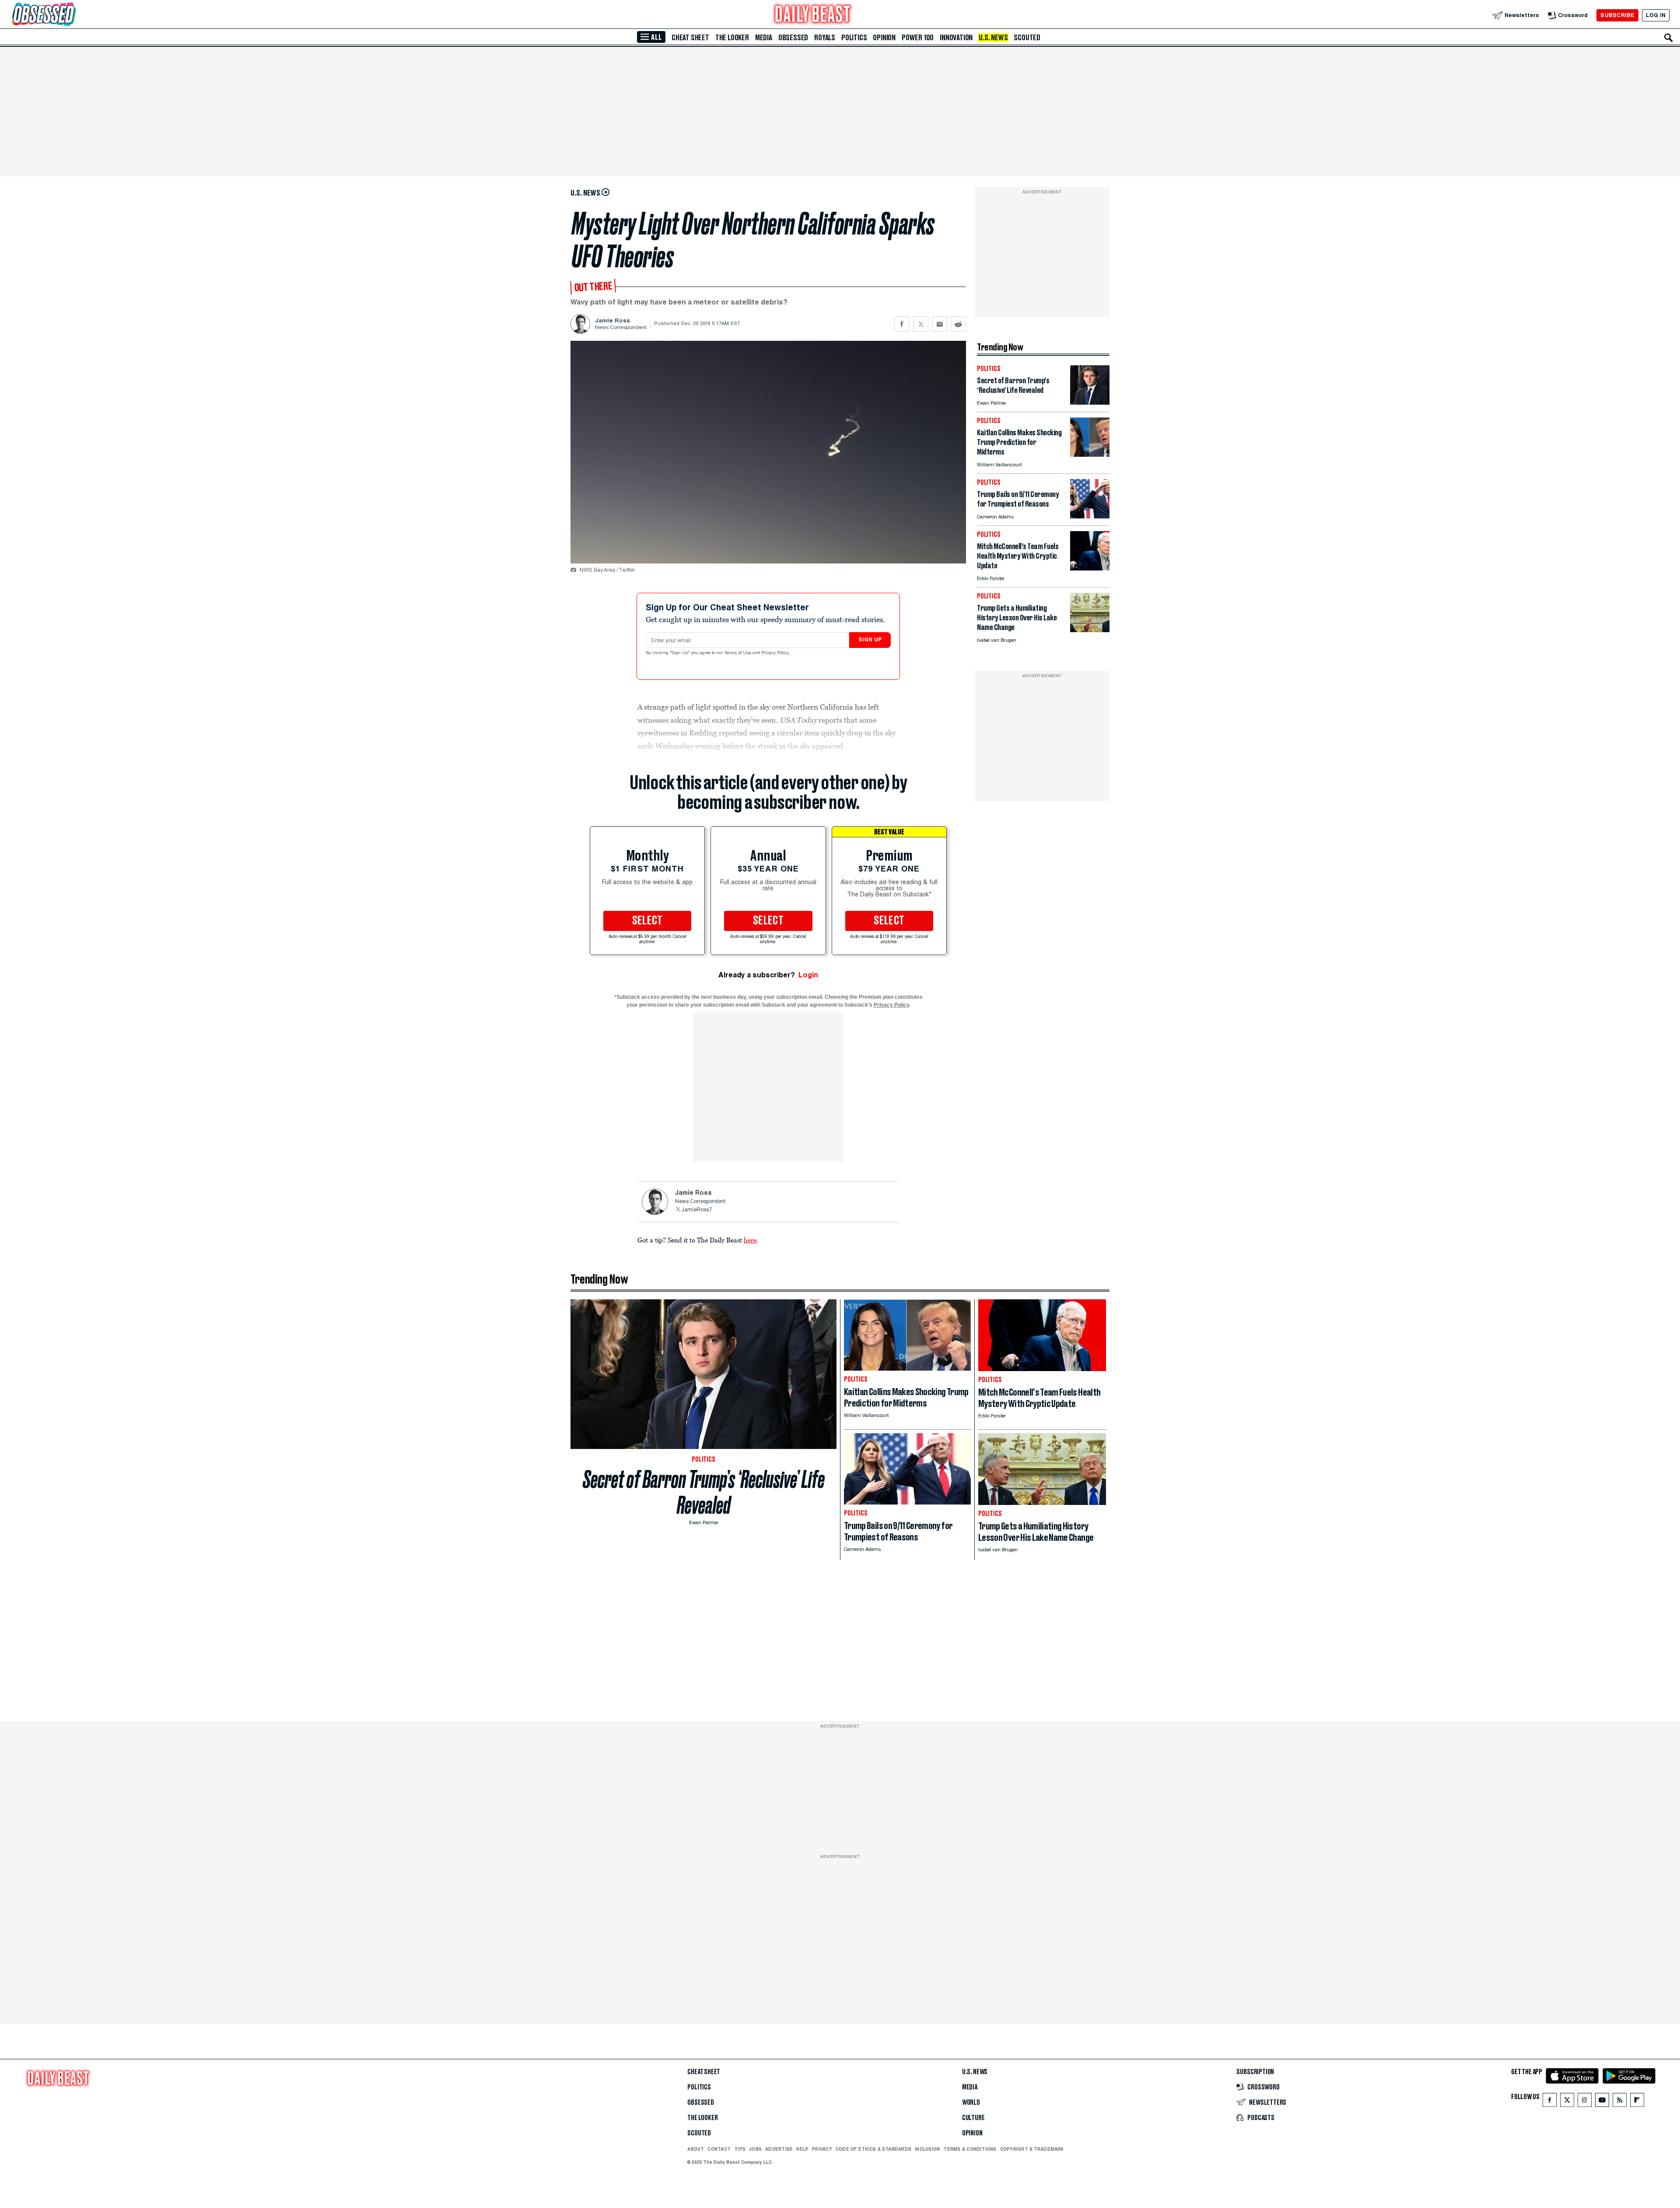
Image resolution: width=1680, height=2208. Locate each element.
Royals (825, 38)
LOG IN (1656, 15)
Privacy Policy (776, 653)
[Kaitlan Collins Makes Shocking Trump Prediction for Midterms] (1090, 454)
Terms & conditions (970, 2149)
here (750, 1240)
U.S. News (993, 38)
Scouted (1027, 38)
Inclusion (927, 2149)
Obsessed (793, 38)
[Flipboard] (1637, 2102)
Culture (973, 2118)
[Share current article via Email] (940, 324)
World (971, 2103)
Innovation (956, 38)
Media (764, 38)
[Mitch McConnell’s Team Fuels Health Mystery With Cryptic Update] (1090, 568)
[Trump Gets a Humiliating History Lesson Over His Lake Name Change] (1090, 630)
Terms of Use (738, 653)
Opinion (884, 38)
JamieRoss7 (696, 1210)
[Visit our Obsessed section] (72, 15)
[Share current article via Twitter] (921, 324)
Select (647, 921)
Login (808, 975)
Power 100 (918, 38)
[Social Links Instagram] (1585, 2102)
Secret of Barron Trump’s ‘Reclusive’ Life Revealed (704, 1492)
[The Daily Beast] (813, 15)
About (696, 2149)
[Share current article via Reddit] (958, 324)
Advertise (779, 2149)
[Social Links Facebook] (1550, 2102)
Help (802, 2149)
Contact (719, 2149)
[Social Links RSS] (1620, 2102)
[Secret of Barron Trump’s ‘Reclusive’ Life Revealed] (1090, 402)
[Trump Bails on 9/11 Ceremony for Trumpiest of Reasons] (1090, 516)
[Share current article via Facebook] (902, 324)
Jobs (755, 2149)
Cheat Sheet (690, 38)
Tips (740, 2149)
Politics (854, 38)
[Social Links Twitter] (1567, 2102)
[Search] (1669, 38)
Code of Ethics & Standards (873, 2149)
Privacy (822, 2149)
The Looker (732, 38)
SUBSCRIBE (1617, 15)
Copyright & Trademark (1032, 2149)
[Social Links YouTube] (1602, 2102)
